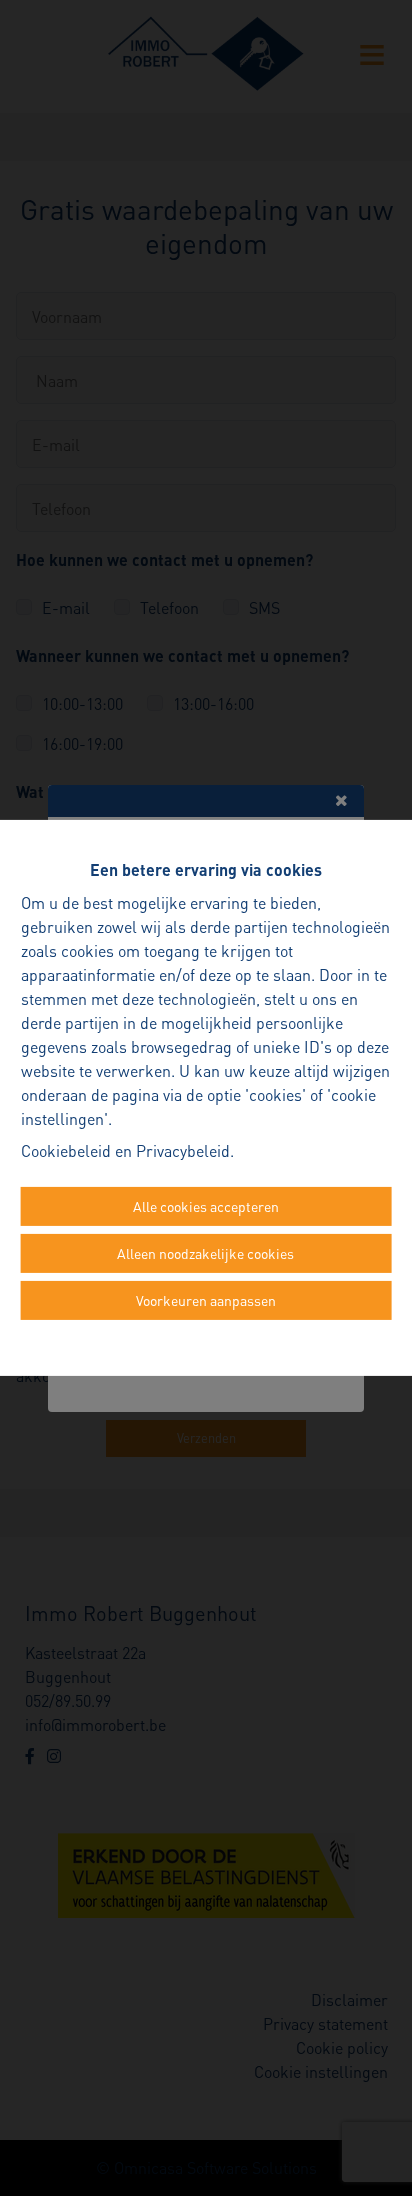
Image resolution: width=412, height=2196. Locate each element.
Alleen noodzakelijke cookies (205, 1253)
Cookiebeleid (66, 1150)
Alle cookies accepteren (206, 1206)
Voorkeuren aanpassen (206, 1300)
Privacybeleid (183, 1150)
